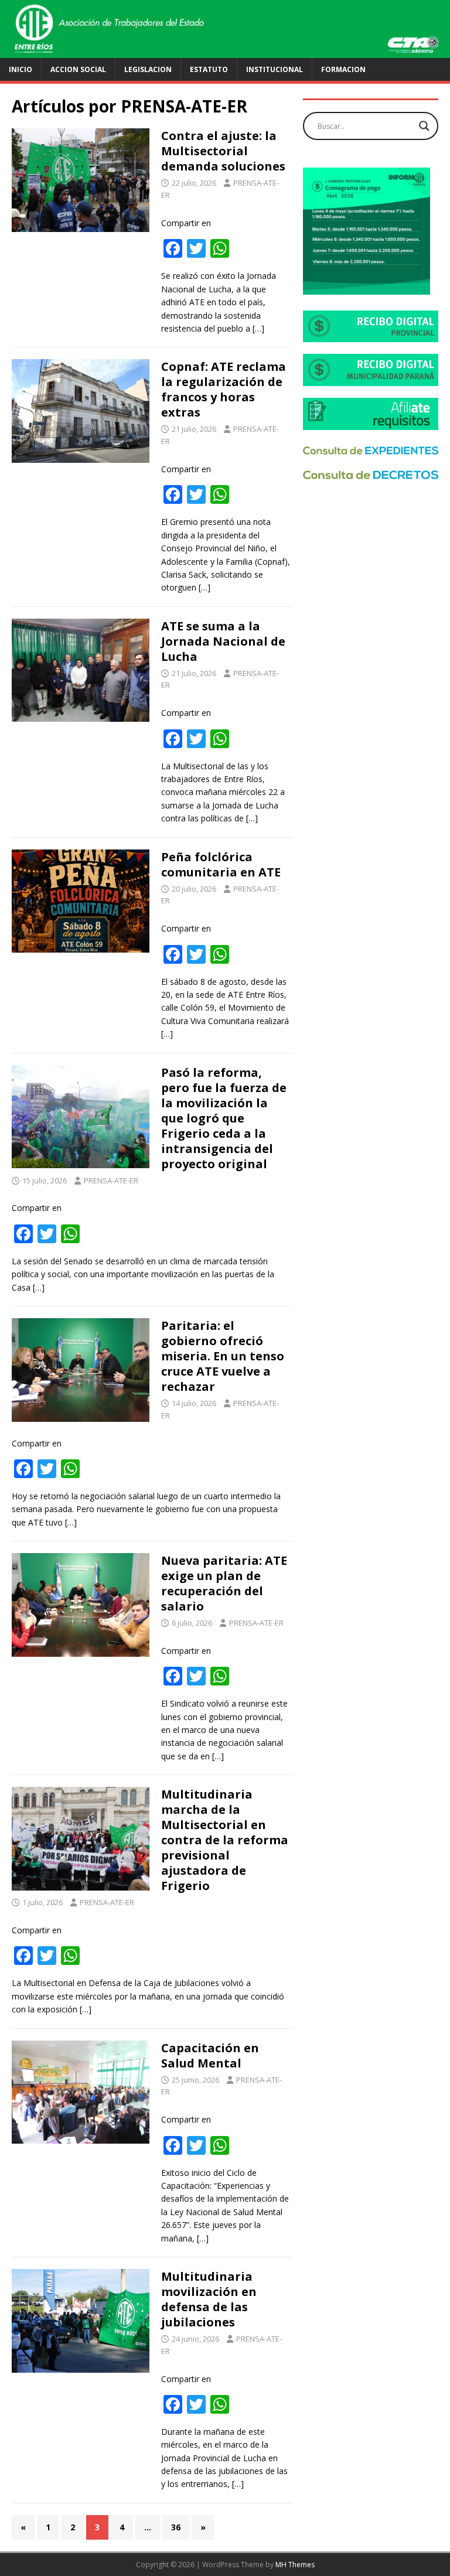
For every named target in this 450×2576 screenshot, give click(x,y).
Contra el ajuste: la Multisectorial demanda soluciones (223, 151)
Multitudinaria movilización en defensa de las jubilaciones (209, 2299)
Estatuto (209, 69)
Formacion (343, 69)
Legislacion (148, 69)
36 (176, 2527)
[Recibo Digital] (370, 335)
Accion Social (78, 69)
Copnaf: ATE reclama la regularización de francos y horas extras (224, 389)
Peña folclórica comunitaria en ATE (221, 864)
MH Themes (295, 2565)
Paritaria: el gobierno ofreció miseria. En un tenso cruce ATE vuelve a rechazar (223, 1356)
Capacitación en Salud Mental (210, 2055)
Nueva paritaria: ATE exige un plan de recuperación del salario (224, 1583)
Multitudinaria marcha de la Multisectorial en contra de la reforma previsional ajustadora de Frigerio (225, 1840)
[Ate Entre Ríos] (225, 51)
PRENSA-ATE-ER (111, 1180)
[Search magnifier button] (424, 126)
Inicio (21, 69)
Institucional (275, 69)
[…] (258, 328)
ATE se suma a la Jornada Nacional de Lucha (223, 641)
